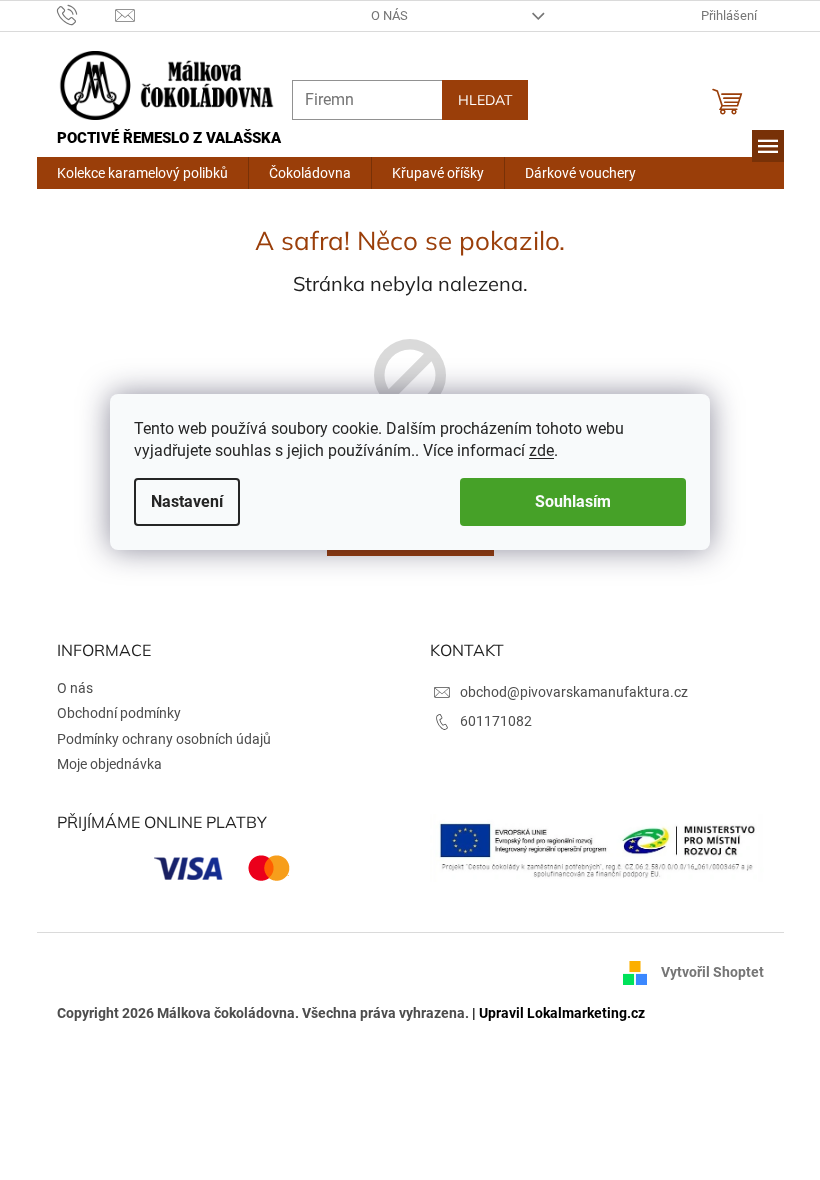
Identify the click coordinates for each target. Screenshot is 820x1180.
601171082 (489, 721)
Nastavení (180, 501)
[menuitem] (134, 173)
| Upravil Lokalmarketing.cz (550, 1013)
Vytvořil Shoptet (704, 972)
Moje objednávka (101, 764)
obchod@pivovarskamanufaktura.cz (567, 692)
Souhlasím (566, 501)
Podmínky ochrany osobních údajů (156, 739)
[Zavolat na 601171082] (78, 14)
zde (534, 450)
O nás (382, 15)
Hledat (477, 100)
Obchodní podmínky (111, 713)
